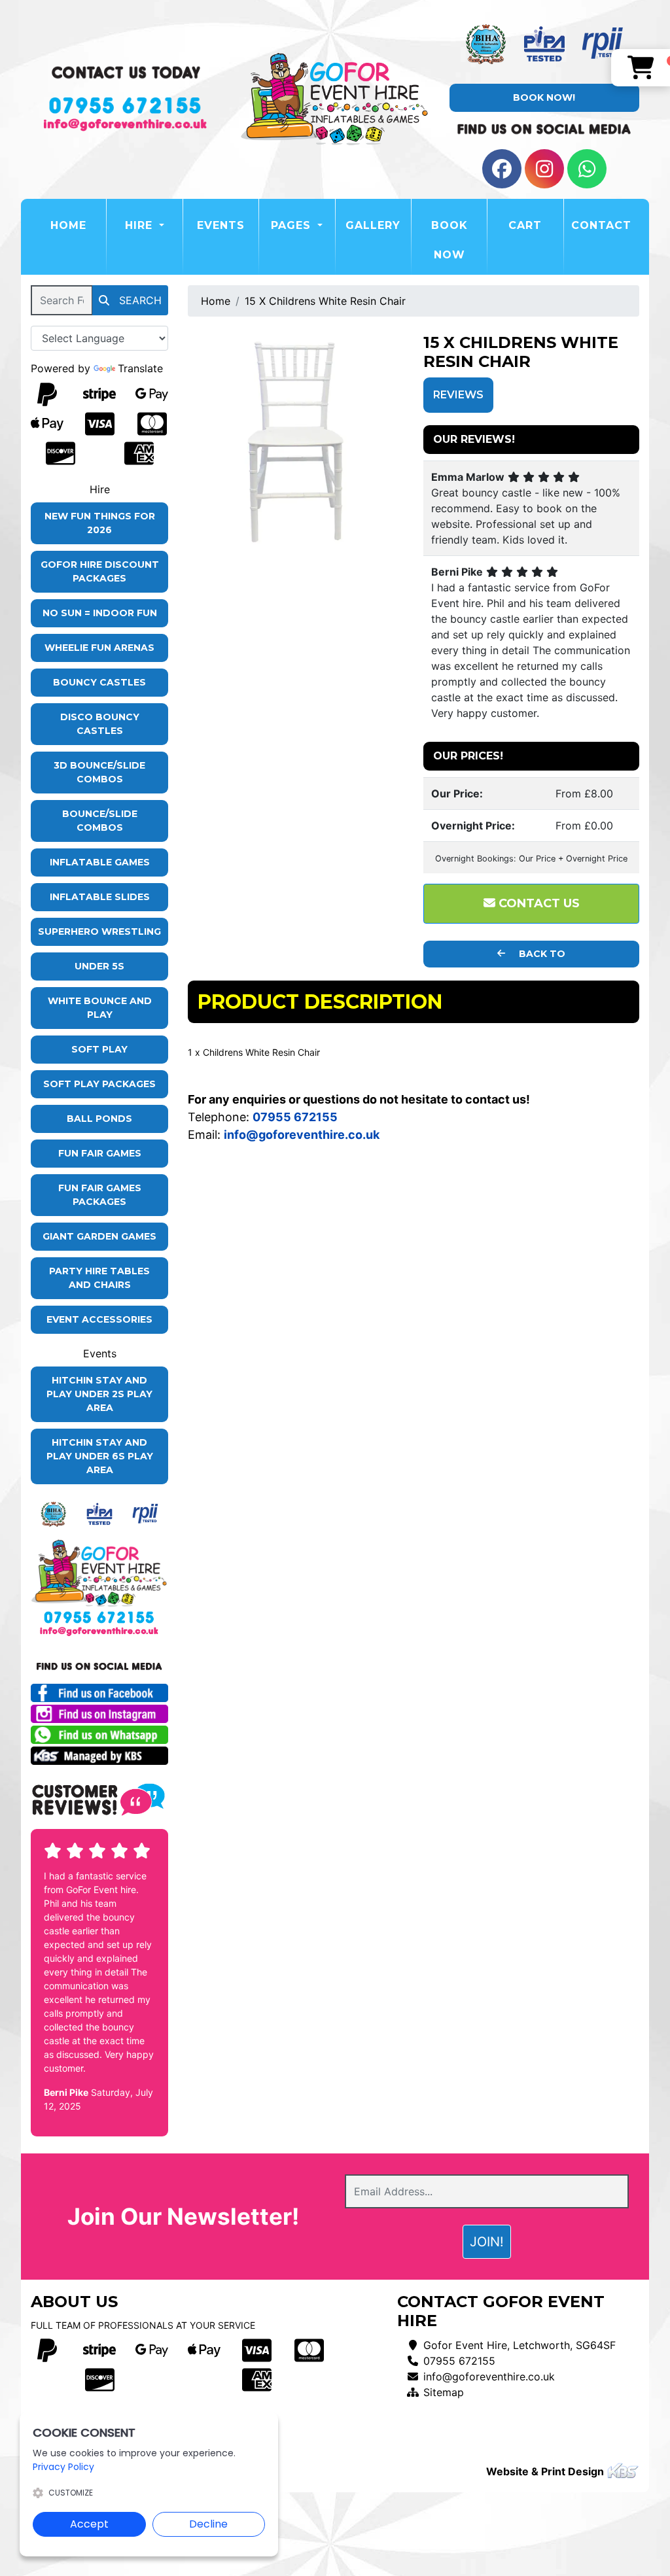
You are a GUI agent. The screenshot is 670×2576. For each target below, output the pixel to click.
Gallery (373, 225)
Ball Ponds (99, 1119)
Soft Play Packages (99, 1084)
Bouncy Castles (99, 682)
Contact (601, 225)
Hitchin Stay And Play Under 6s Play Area (100, 1456)
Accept (89, 2524)
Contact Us (538, 903)
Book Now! (544, 97)
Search (139, 300)
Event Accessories (99, 1319)
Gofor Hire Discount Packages (100, 571)
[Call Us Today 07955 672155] (99, 1617)
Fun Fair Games (100, 1153)
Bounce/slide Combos (100, 821)
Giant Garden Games (99, 1236)
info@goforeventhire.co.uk (489, 2376)
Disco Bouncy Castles (100, 724)
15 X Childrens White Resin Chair (325, 301)
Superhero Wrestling (99, 931)
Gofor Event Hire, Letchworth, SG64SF (520, 2345)
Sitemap (444, 2392)
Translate (140, 368)
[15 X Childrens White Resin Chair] (296, 442)
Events (221, 225)
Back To (541, 954)
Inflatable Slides (100, 897)
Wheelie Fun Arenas (99, 648)
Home (78, 225)
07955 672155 (459, 2361)
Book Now (450, 240)
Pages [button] (293, 225)
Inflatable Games (100, 862)
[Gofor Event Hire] (335, 100)
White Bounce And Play (100, 1008)
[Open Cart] (641, 68)
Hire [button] (141, 225)
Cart (525, 225)
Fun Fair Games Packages (100, 1195)
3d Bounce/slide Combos (99, 772)
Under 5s (99, 966)
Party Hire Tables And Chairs (99, 1278)
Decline (208, 2524)
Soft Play (99, 1049)
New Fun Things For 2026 (100, 523)
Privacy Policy (63, 2467)
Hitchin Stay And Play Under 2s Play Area (99, 1394)
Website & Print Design (546, 2471)
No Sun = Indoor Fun (100, 613)
